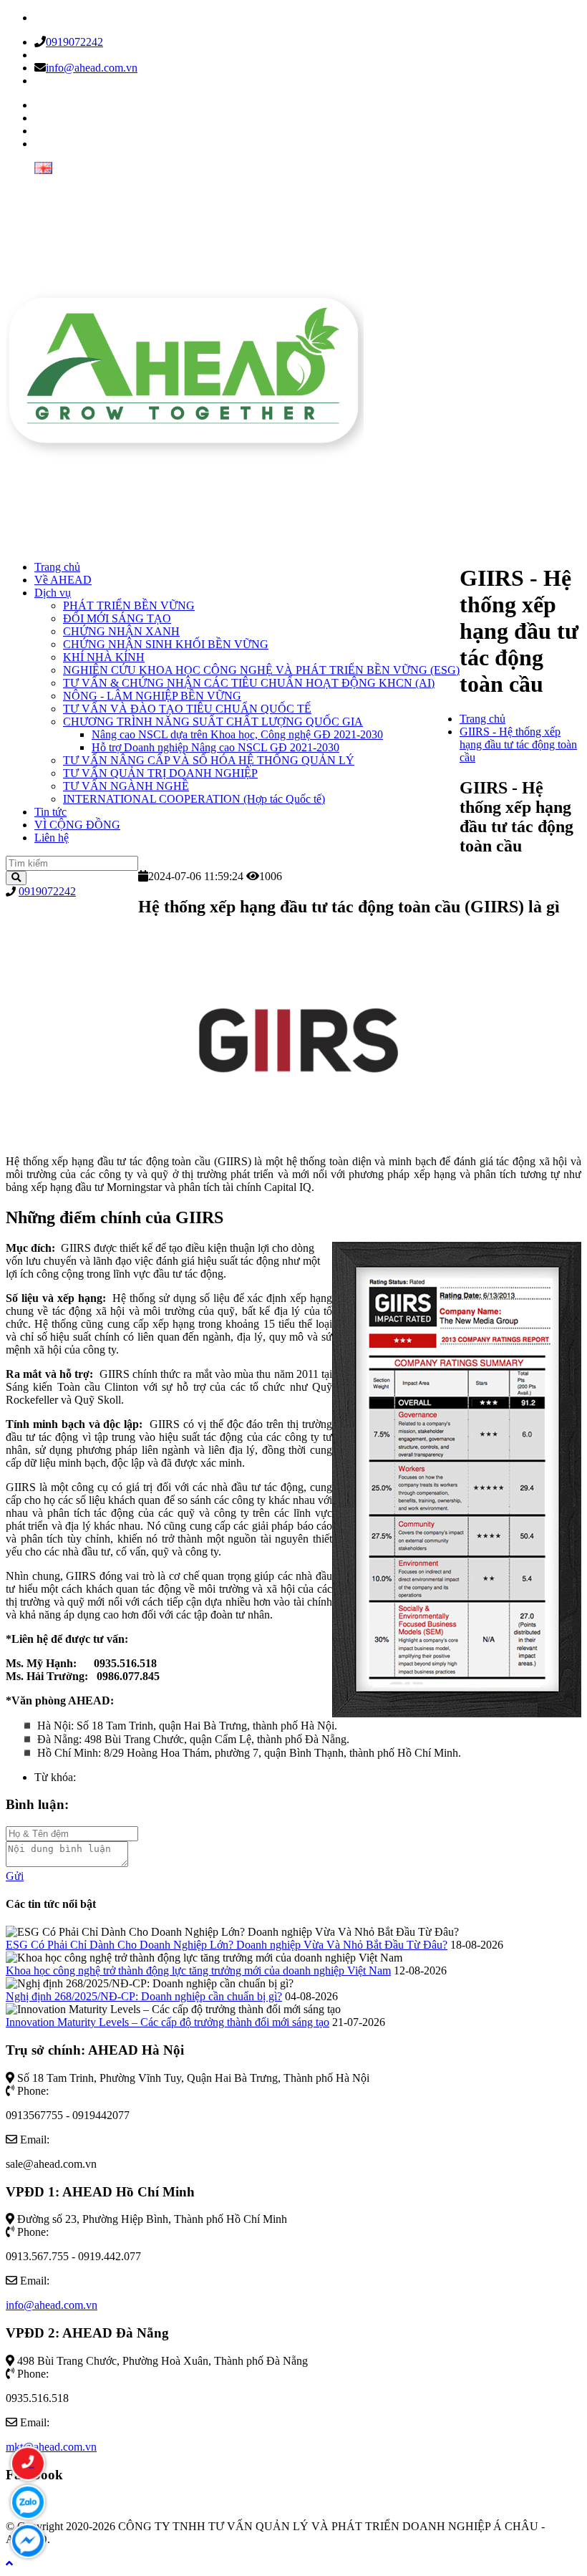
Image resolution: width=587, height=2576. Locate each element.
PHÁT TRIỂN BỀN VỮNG (129, 606)
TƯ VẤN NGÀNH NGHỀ (126, 786)
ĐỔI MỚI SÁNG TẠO (117, 618)
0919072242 (74, 42)
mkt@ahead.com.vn (51, 2447)
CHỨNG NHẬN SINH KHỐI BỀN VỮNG (166, 644)
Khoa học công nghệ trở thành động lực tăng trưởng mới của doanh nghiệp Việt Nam (198, 1970)
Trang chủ (57, 567)
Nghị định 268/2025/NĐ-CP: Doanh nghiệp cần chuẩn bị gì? (144, 1996)
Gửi (15, 1876)
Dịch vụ (53, 593)
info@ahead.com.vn (92, 68)
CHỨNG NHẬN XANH (121, 631)
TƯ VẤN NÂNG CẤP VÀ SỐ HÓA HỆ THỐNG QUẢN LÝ (209, 760)
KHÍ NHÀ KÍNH (104, 657)
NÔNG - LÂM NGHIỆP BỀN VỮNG (152, 696)
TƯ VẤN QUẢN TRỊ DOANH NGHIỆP (160, 773)
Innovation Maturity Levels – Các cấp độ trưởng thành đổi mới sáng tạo (168, 2022)
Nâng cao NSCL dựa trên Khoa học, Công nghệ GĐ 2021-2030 (237, 734)
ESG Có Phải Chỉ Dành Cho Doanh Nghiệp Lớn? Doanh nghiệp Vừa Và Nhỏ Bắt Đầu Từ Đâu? (227, 1945)
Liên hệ (52, 838)
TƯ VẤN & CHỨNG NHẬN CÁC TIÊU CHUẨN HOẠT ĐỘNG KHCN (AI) (249, 683)
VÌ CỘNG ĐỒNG (77, 825)
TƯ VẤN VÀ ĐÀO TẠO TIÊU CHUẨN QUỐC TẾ (187, 709)
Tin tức (50, 812)
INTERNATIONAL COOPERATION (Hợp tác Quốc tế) (194, 799)
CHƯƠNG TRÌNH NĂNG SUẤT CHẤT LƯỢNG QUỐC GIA (213, 722)
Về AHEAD (63, 580)
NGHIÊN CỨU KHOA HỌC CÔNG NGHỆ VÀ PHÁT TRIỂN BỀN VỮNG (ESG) (261, 670)
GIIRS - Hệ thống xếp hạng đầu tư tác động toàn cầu (518, 744)
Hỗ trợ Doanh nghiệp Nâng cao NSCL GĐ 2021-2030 (215, 747)
